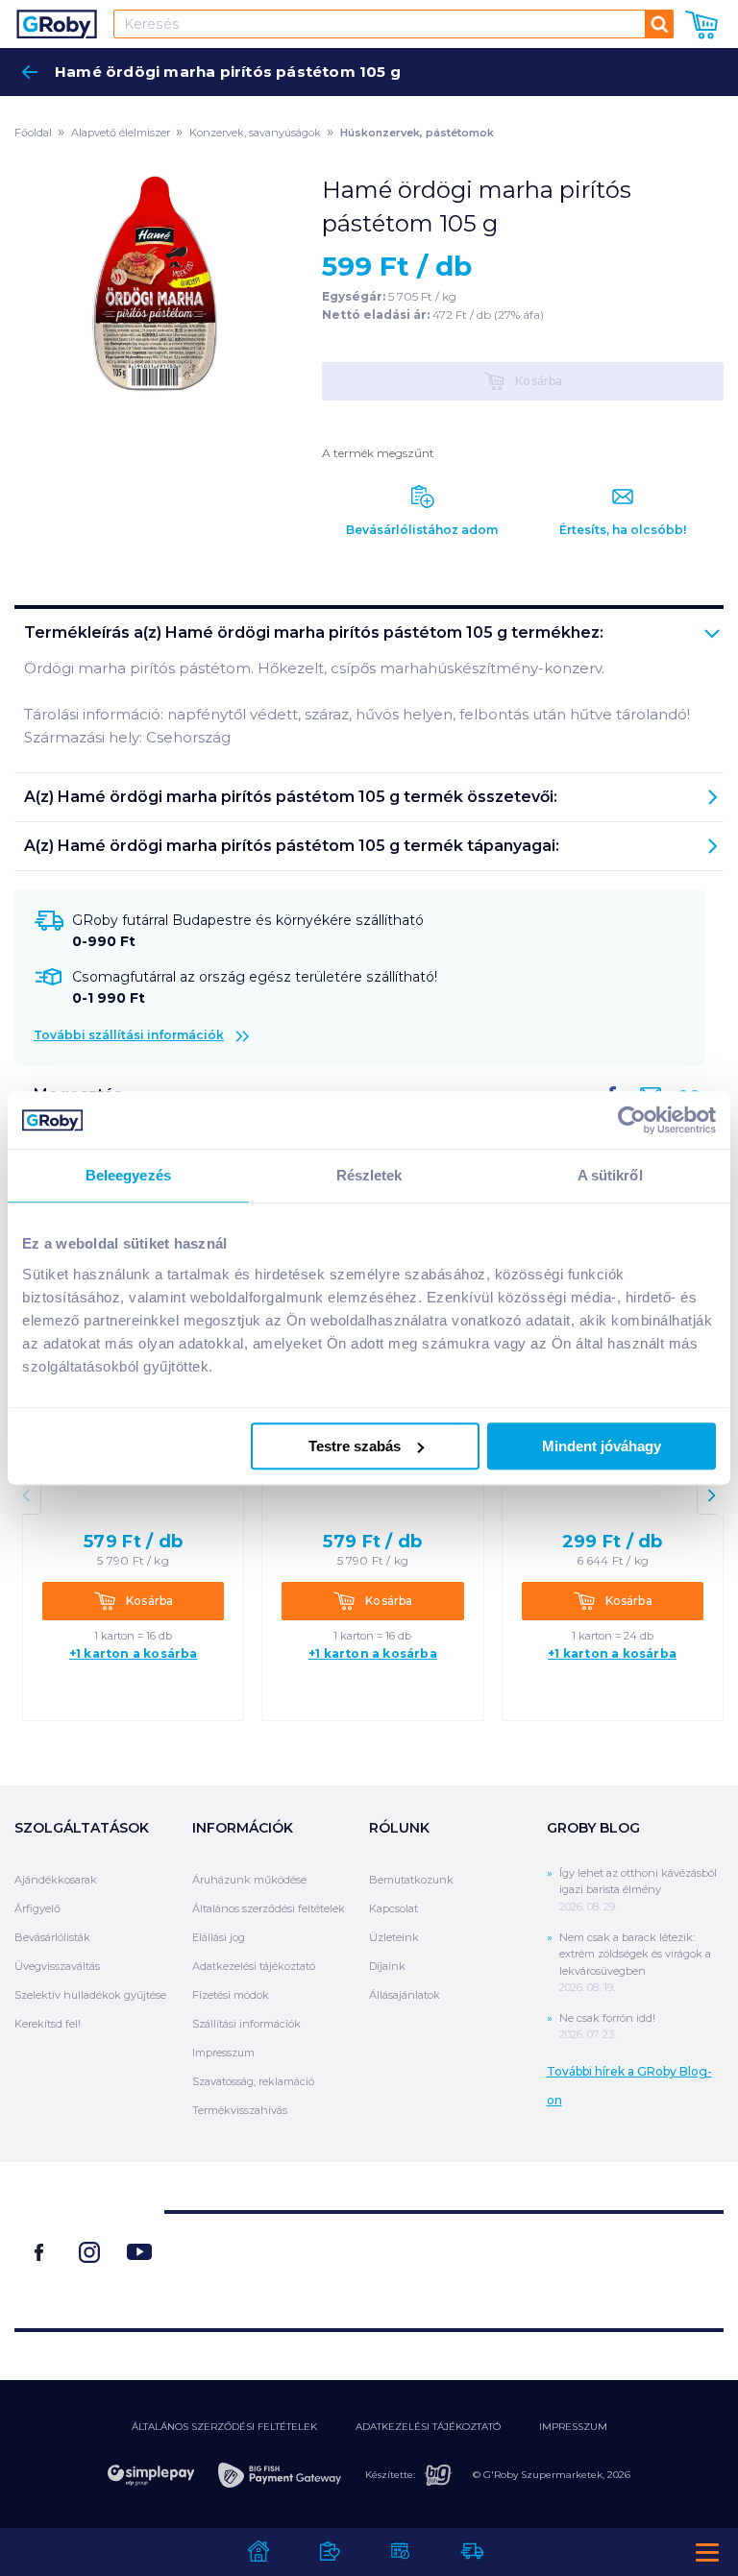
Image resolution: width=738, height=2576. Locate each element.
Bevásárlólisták (52, 1937)
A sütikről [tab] (610, 1175)
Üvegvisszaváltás (57, 1966)
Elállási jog (219, 1937)
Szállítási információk (246, 2024)
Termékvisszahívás (240, 2110)
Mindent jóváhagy (602, 1446)
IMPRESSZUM (573, 2427)
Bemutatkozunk (411, 1880)
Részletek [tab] (369, 1175)
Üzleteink (394, 1937)
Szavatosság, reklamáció (253, 2081)
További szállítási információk (129, 1035)
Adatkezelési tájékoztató (254, 1966)
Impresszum (223, 2053)
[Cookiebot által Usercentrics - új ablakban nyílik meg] (632, 1120)
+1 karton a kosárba (134, 1654)
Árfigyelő (37, 1908)
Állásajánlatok (405, 1995)
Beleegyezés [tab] (128, 1175)
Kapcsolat (394, 1908)
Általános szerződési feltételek (269, 1908)
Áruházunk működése (249, 1880)
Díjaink (387, 1966)
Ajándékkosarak (56, 1880)
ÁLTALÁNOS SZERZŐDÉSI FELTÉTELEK (224, 2427)
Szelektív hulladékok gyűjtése (90, 1995)
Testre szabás (355, 1446)
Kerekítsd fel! (48, 2024)
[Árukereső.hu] (444, 2262)
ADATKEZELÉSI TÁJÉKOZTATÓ (428, 2427)
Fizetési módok (231, 1995)
